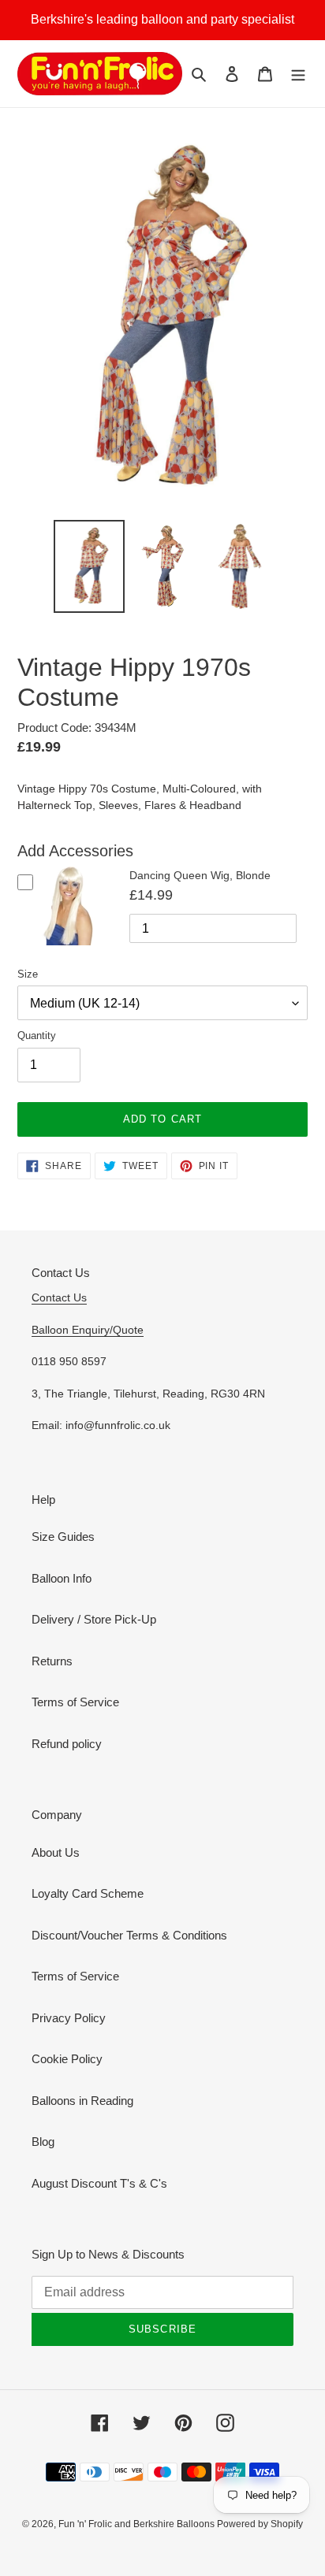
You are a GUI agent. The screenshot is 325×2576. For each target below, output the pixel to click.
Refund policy (67, 1744)
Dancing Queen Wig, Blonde (200, 875)
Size (28, 974)
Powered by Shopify (260, 2524)
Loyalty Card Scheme (88, 1893)
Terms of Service (75, 1702)
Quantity (37, 1036)
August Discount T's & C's (99, 2183)
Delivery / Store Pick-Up (94, 1619)
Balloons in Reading (82, 2101)
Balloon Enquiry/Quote (88, 1330)
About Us (56, 1852)
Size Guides (63, 1537)
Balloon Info (62, 1578)
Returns (52, 1661)
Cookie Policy (67, 2059)
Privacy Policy (69, 2018)
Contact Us (59, 1297)
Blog (43, 2142)
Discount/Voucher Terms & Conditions (129, 1935)
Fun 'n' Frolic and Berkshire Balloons (138, 2524)
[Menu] (298, 74)
